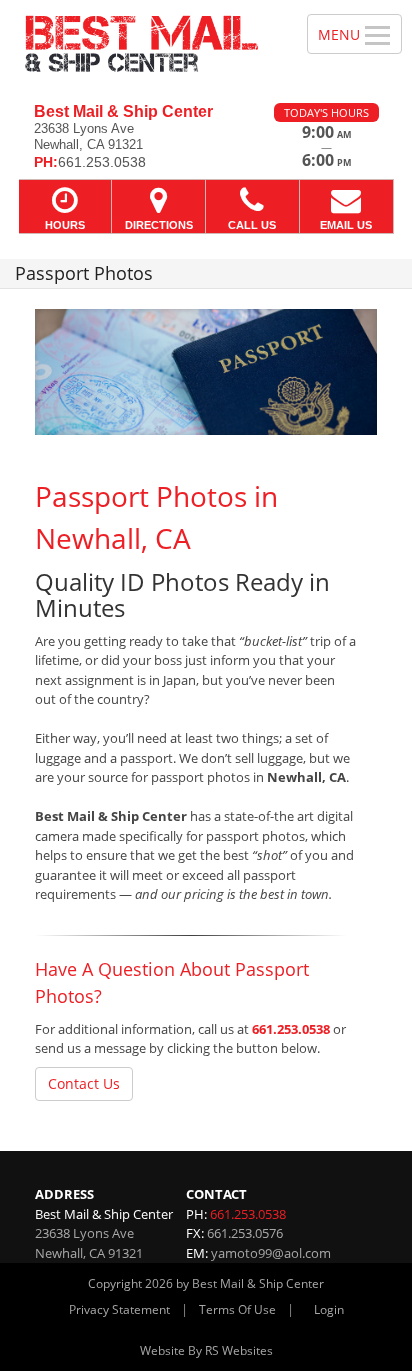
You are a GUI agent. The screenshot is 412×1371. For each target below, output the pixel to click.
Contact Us (84, 1083)
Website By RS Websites (206, 1350)
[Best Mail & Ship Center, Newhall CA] (142, 44)
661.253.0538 (291, 1029)
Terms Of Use (237, 1309)
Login (329, 1309)
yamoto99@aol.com (271, 1253)
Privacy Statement (119, 1309)
